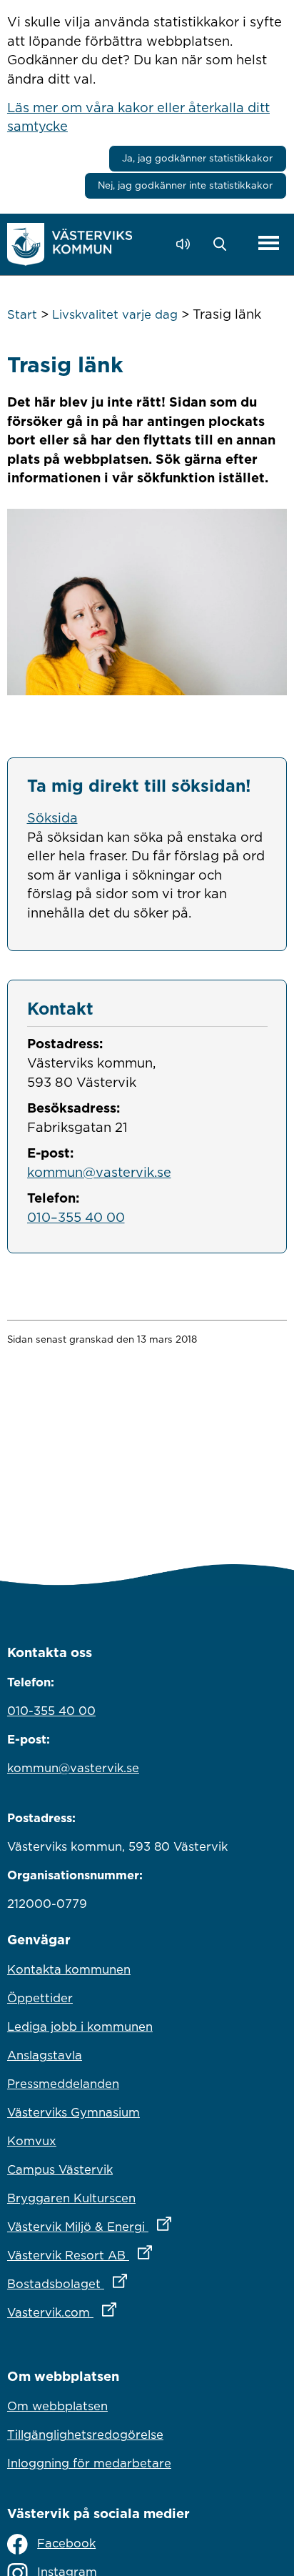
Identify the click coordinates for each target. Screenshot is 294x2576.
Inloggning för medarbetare (89, 2463)
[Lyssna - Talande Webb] (187, 244)
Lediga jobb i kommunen (80, 2027)
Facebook (66, 2543)
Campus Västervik (60, 2169)
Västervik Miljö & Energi (147, 2226)
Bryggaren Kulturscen (71, 2198)
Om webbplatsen (57, 2406)
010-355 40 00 (51, 1711)
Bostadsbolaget (130, 2283)
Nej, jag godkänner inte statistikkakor (185, 185)
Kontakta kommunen (69, 1969)
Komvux (32, 2141)
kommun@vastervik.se (99, 1172)
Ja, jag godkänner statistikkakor (197, 158)
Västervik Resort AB (142, 2255)
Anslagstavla (45, 2055)
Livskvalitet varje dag (115, 314)
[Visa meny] (269, 244)
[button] (224, 244)
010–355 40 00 (76, 1217)
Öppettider (40, 1998)
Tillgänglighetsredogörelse (85, 2435)
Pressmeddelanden (63, 2084)
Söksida (52, 817)
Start (22, 314)
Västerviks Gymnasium (73, 2112)
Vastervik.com (125, 2312)
